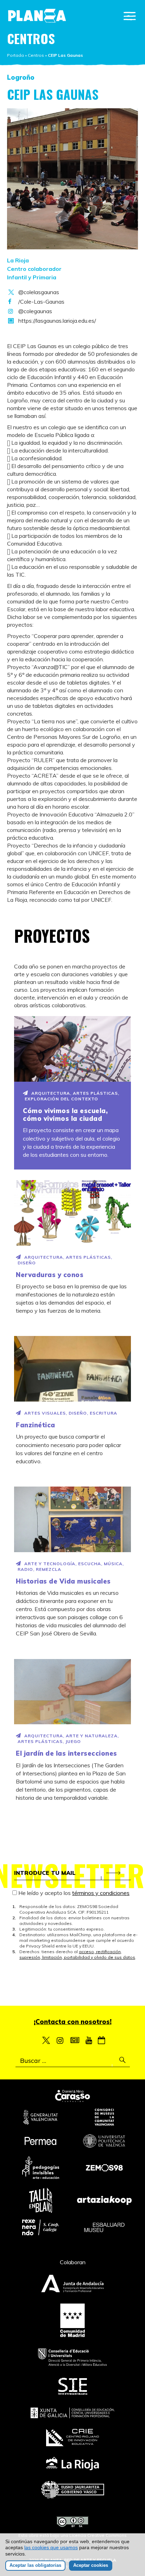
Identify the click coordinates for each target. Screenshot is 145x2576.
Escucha (90, 1564)
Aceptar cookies (91, 2565)
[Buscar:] (73, 2061)
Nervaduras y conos (50, 1275)
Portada (15, 55)
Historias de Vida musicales (63, 1581)
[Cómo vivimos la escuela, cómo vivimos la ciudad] (72, 1049)
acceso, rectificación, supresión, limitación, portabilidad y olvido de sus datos (77, 1954)
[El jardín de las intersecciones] (72, 1692)
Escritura (103, 1413)
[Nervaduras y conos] (72, 1213)
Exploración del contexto (61, 1099)
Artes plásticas (95, 1093)
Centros (36, 55)
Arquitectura (51, 1093)
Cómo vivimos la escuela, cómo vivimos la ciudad (65, 1115)
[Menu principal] (130, 16)
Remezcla (49, 1569)
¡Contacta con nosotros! (73, 2022)
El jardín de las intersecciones (67, 1753)
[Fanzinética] (72, 1369)
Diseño (27, 1263)
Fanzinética (36, 1425)
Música (113, 1564)
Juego (73, 1741)
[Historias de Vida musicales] (72, 1519)
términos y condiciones (101, 1893)
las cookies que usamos (51, 2547)
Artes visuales (45, 1413)
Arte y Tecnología (50, 1564)
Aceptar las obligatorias (35, 2565)
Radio (25, 1569)
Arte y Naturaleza (92, 1736)
